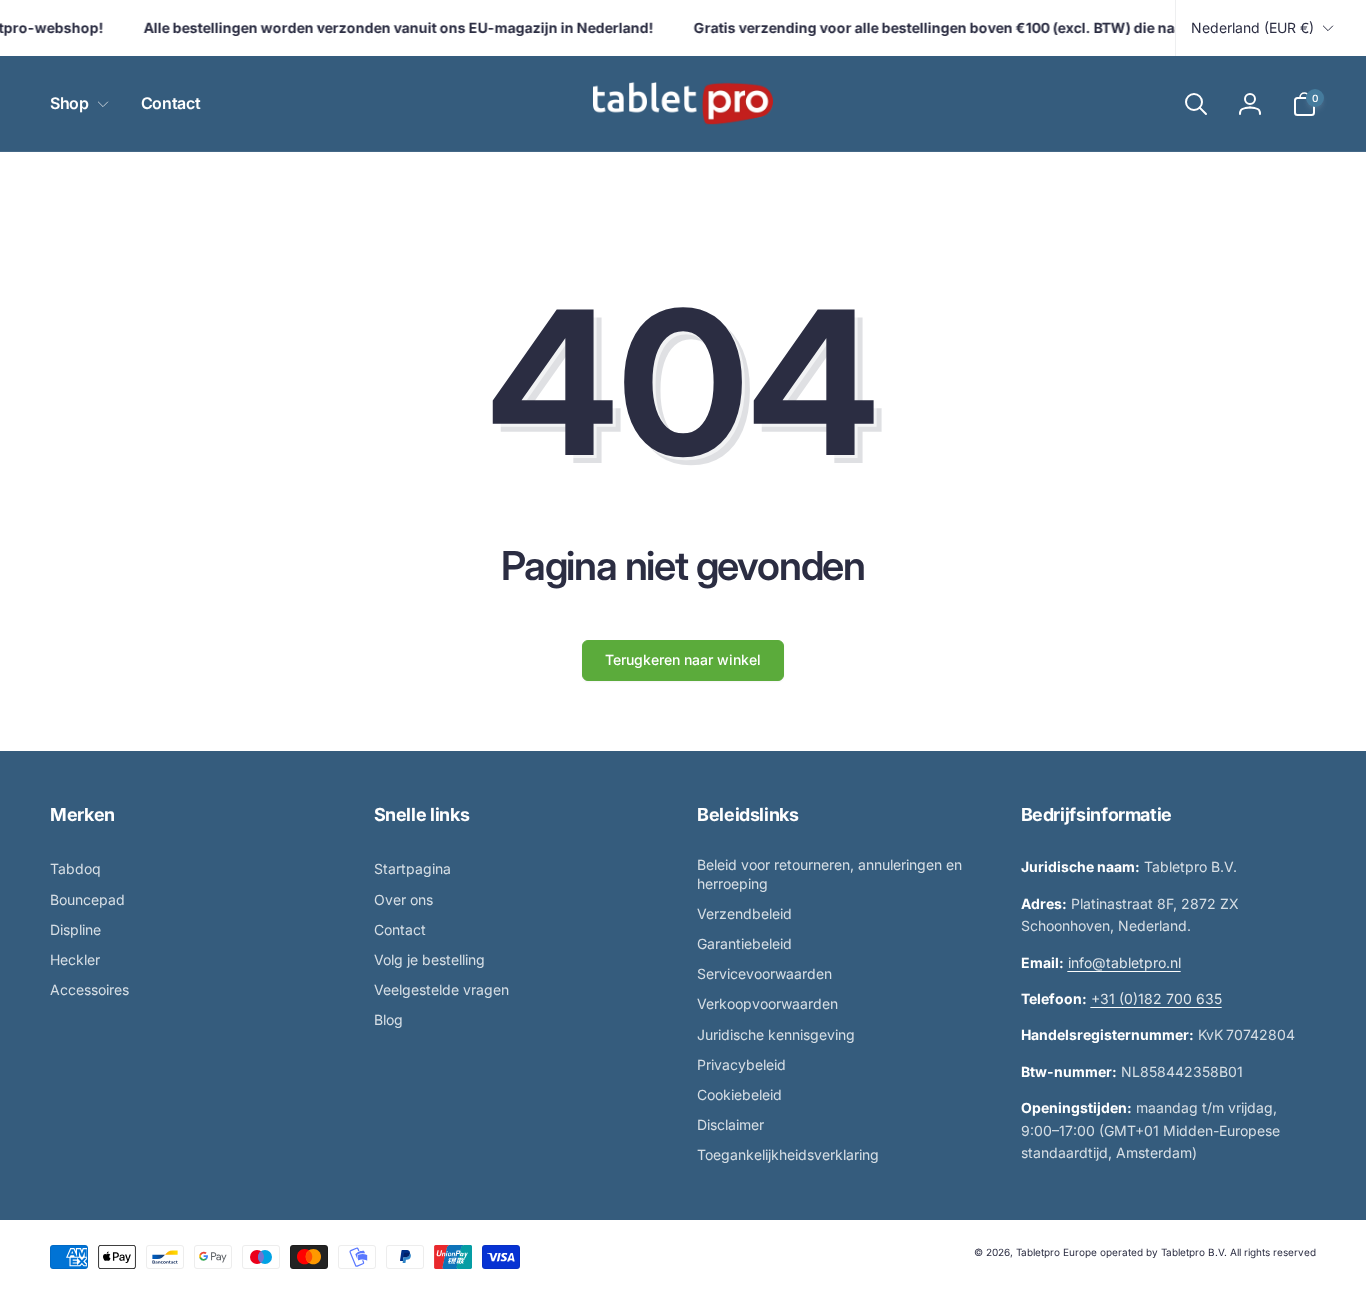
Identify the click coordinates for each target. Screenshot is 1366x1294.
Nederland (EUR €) (1252, 27)
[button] (75, 103)
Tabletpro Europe (1056, 1252)
